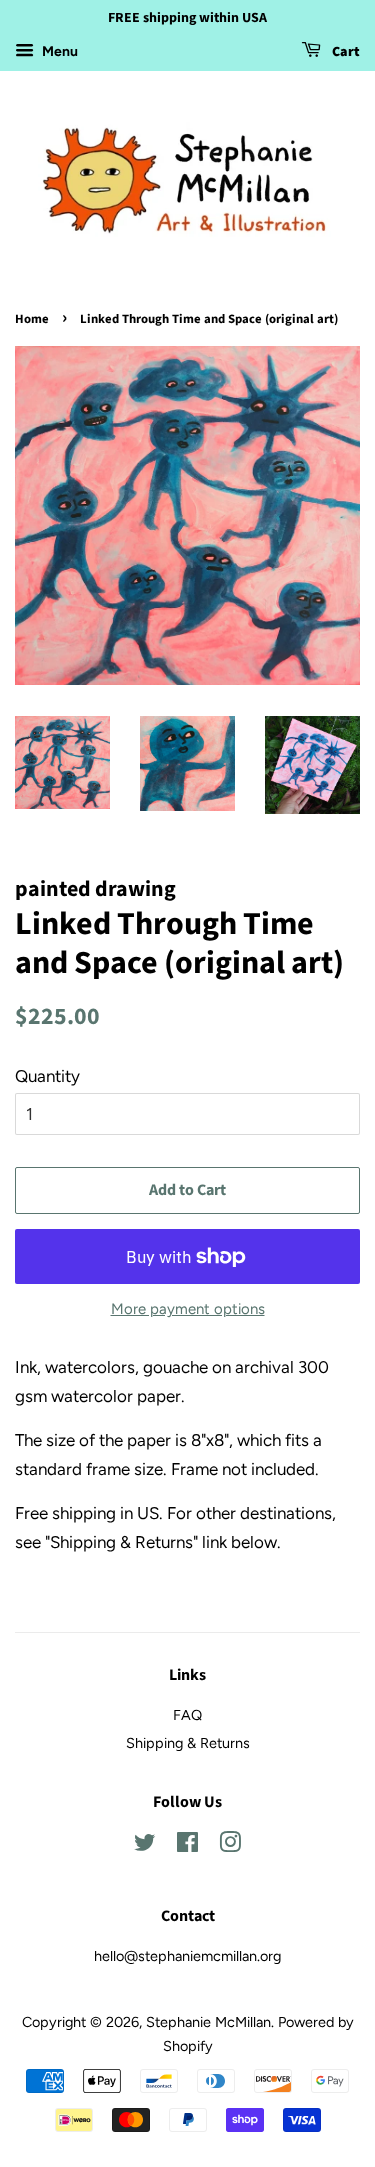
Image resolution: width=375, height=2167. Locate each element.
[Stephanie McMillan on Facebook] (187, 1846)
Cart (344, 52)
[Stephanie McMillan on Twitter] (145, 1846)
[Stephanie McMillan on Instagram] (230, 1846)
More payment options (188, 1309)
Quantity (47, 1076)
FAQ (187, 1715)
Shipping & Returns (188, 1743)
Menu (58, 51)
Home (32, 319)
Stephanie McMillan (208, 2022)
